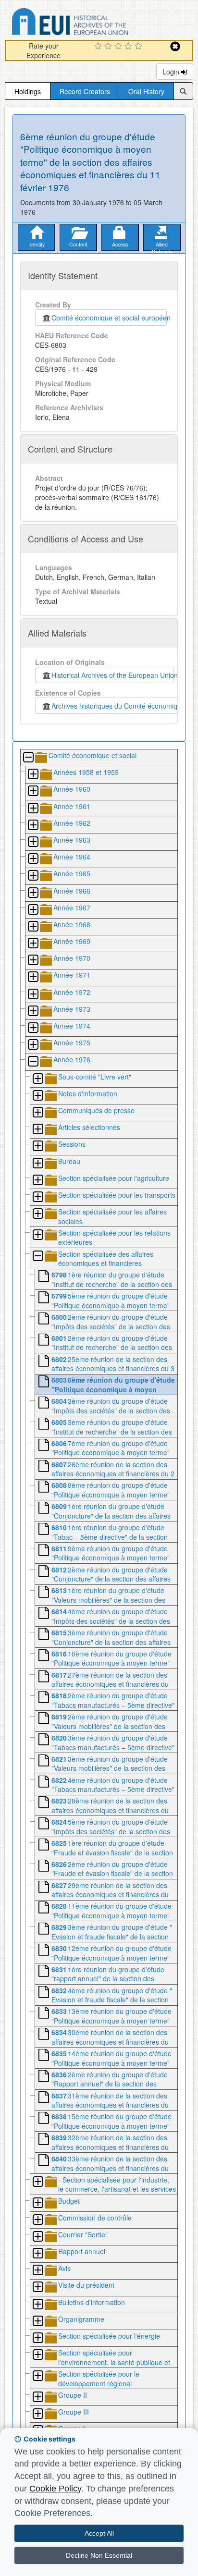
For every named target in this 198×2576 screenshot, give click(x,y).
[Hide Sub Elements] (28, 758)
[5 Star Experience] (140, 47)
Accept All (99, 2533)
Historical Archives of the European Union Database (97, 23)
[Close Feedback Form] (175, 46)
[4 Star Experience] (130, 47)
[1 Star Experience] (99, 47)
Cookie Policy (55, 2489)
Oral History (146, 91)
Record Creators (85, 91)
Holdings (28, 91)
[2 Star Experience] (109, 47)
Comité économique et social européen (109, 318)
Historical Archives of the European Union (113, 675)
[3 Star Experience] (119, 47)
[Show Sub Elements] (33, 775)
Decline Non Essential (99, 2555)
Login (172, 72)
